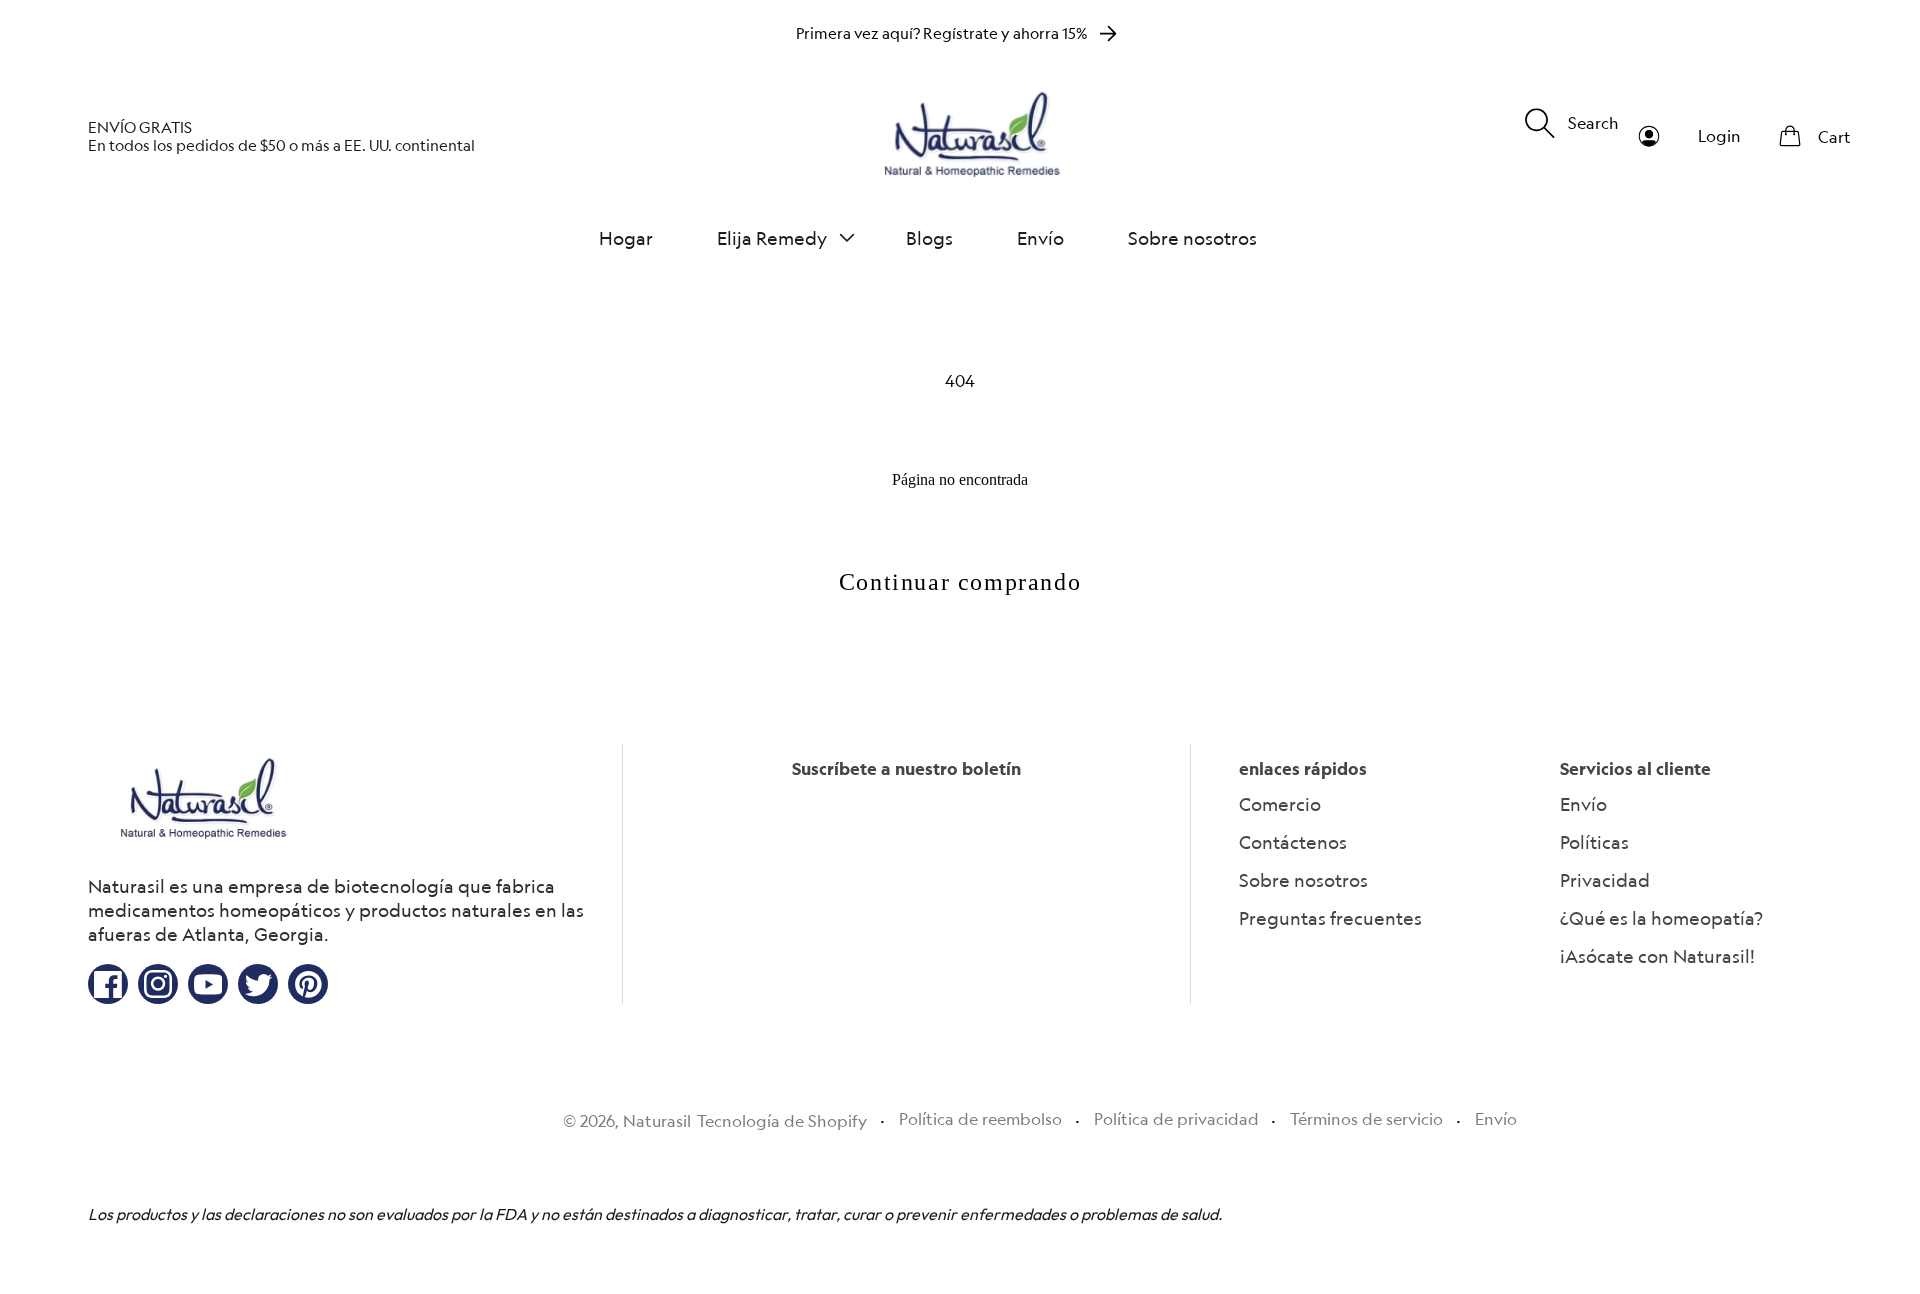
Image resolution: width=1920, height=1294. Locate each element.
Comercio (1280, 804)
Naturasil (657, 1121)
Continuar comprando (960, 582)
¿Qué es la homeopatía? (1661, 918)
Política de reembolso (980, 1119)
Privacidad (1605, 880)
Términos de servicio (1366, 1119)
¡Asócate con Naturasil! (1657, 956)
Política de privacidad (1176, 1119)
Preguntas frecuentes (1330, 918)
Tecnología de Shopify (782, 1121)
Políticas (1594, 842)
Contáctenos (1293, 842)
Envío (1583, 804)
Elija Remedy (772, 238)
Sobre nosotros (1303, 880)
